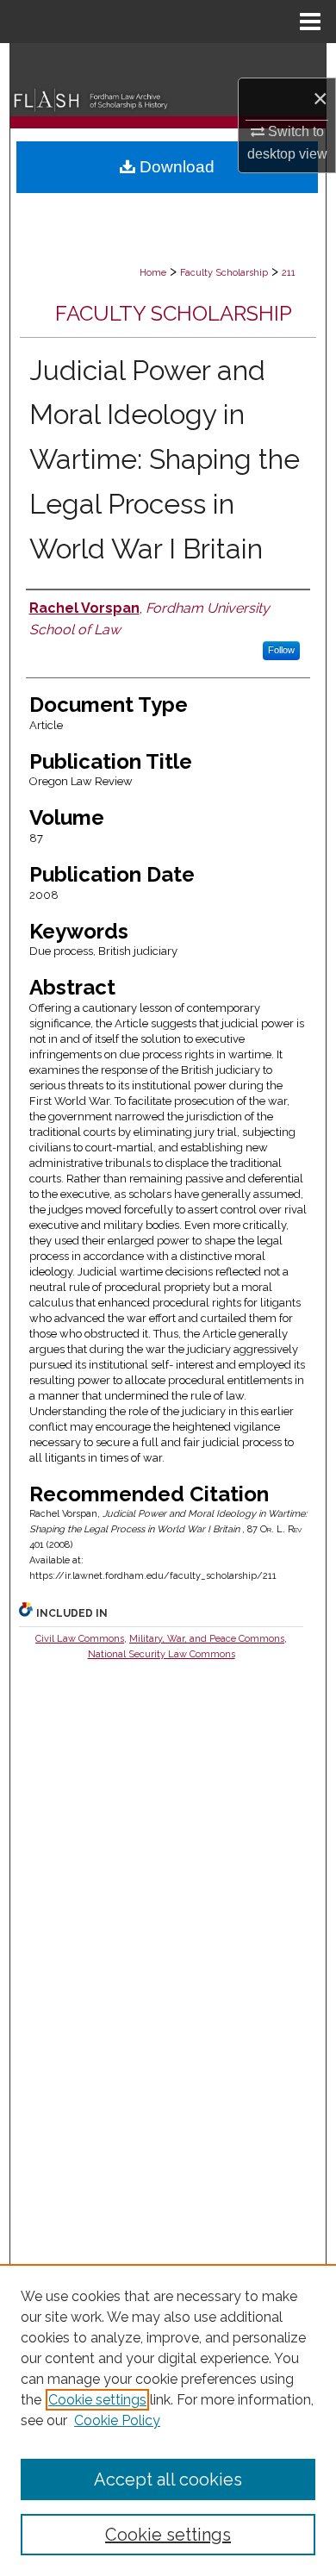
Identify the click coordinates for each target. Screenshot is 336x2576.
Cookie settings (97, 2400)
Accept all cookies (168, 2479)
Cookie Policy (117, 2420)
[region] (168, 2420)
